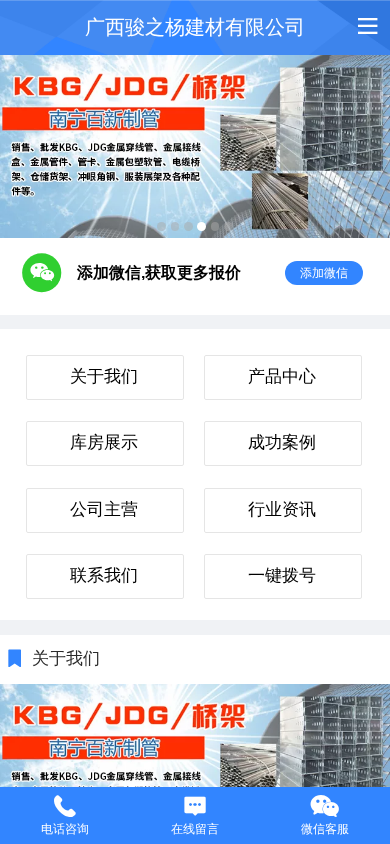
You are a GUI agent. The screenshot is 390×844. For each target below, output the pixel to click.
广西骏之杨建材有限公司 (195, 27)
